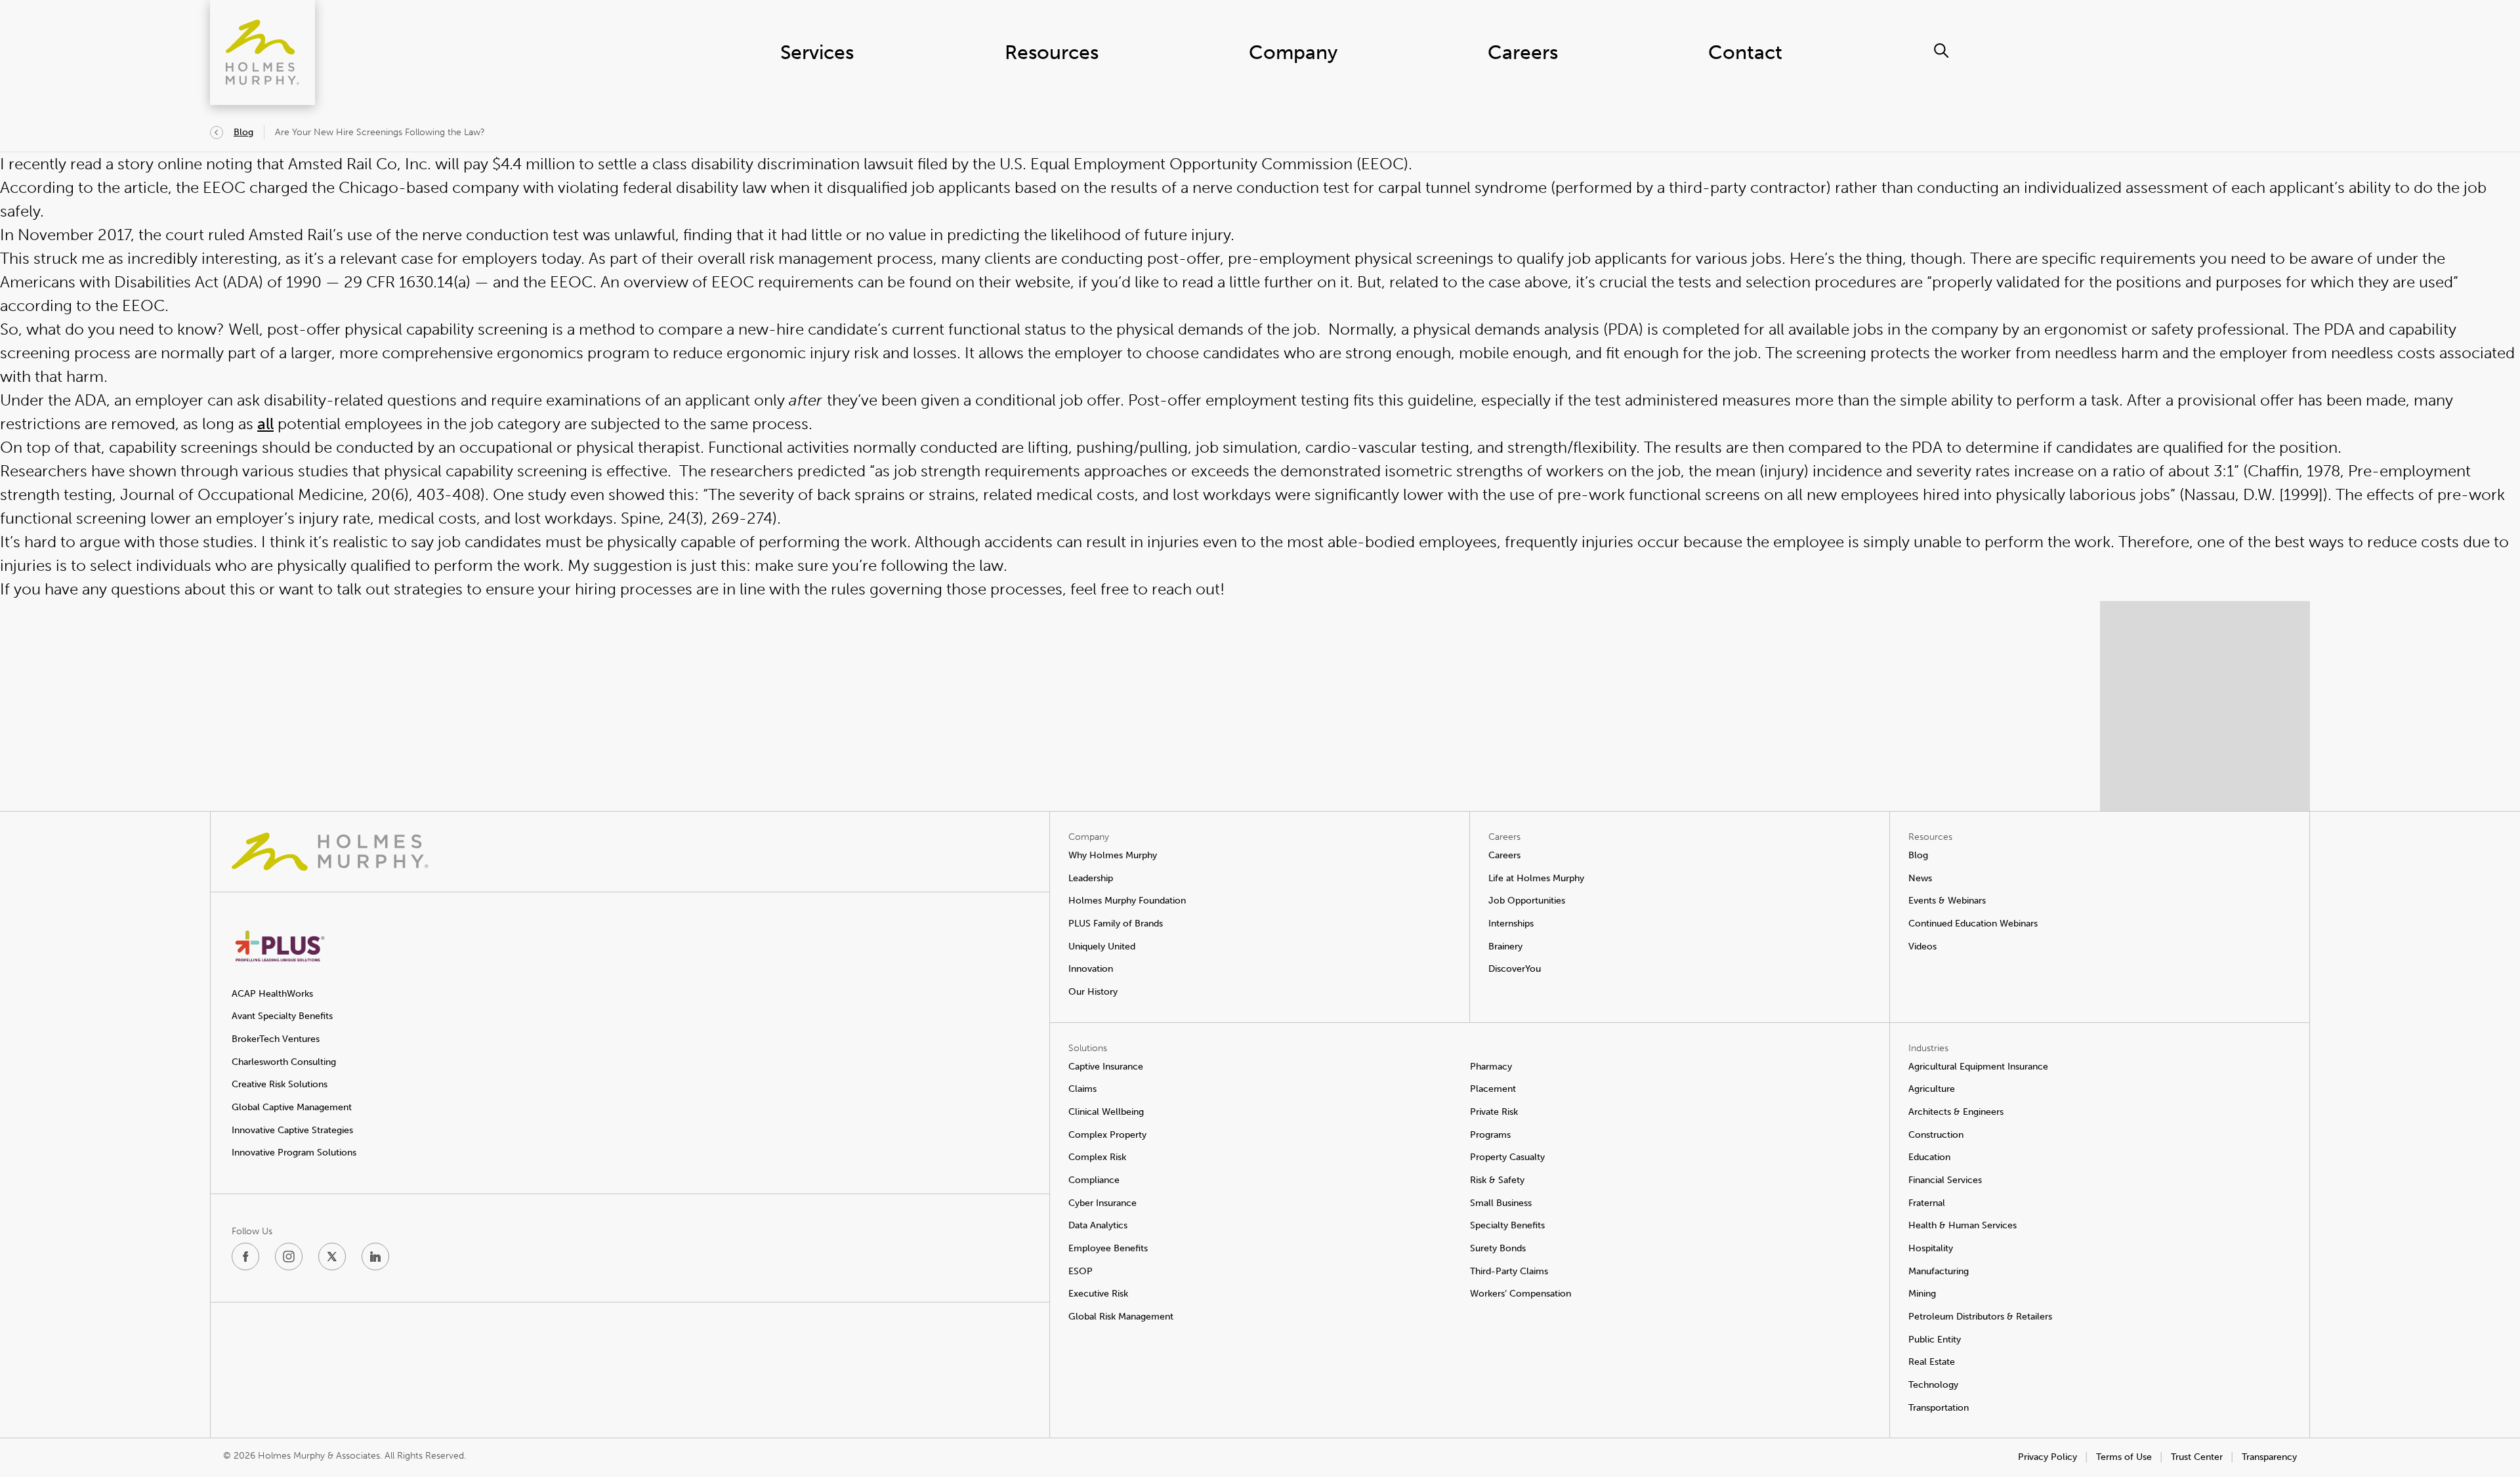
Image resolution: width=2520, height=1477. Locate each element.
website (1043, 282)
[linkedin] (375, 1257)
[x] (332, 1257)
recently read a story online (105, 164)
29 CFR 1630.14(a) (407, 282)
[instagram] (289, 1257)
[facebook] (245, 1257)
